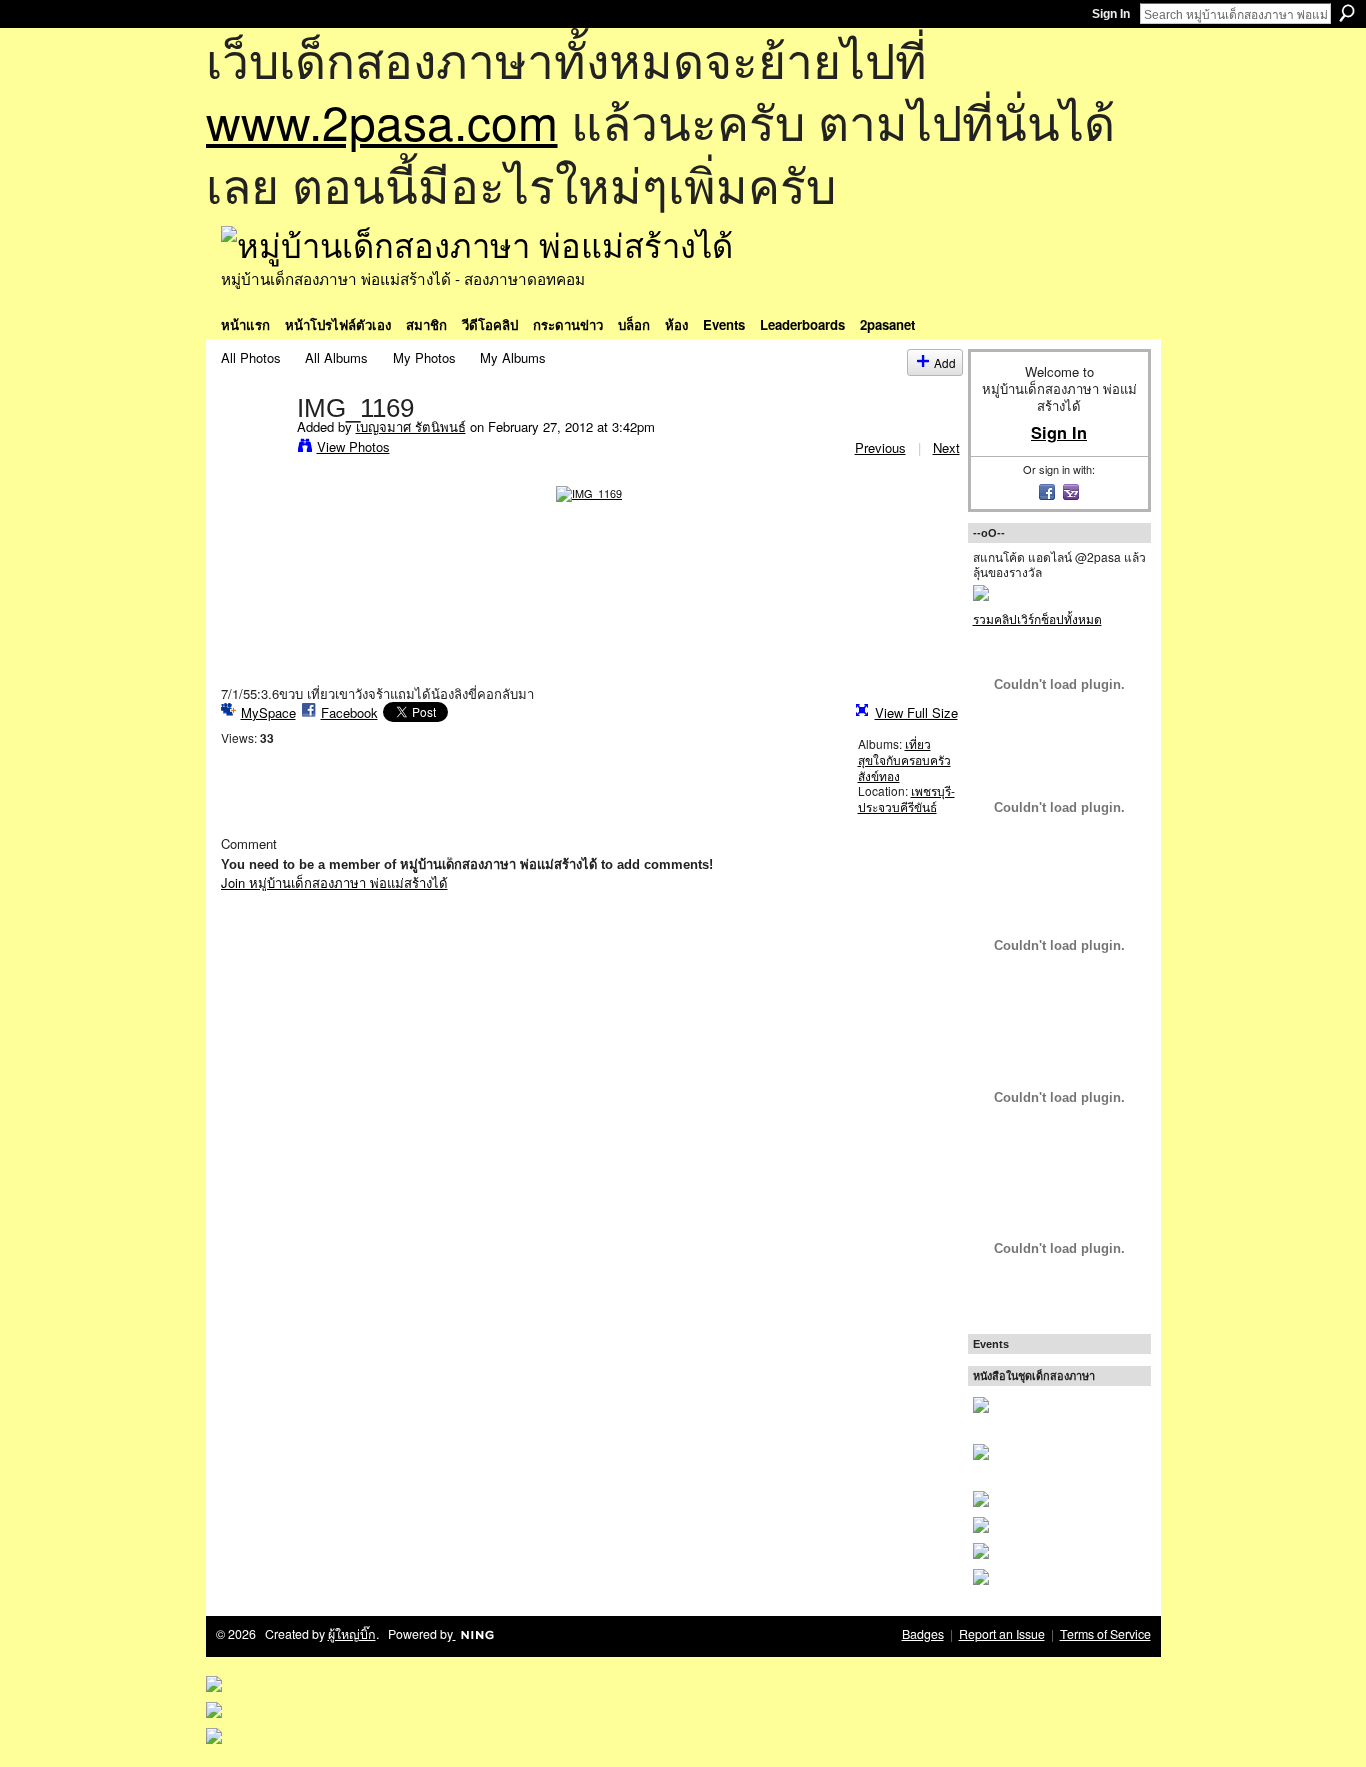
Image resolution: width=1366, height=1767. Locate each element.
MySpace (268, 712)
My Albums (513, 357)
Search (1347, 13)
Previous (880, 447)
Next (946, 447)
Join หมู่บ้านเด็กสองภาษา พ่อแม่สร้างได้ (334, 882)
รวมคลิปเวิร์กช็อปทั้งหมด (1037, 618)
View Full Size (916, 712)
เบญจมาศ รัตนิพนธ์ (411, 426)
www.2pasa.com (382, 120)
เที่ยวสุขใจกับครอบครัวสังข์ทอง (904, 759)
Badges (923, 1634)
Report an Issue (1002, 1634)
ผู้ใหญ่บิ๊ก (352, 1634)
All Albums (336, 357)
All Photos (251, 357)
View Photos (353, 446)
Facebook (349, 712)
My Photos (424, 357)
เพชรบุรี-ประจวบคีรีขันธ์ (906, 798)
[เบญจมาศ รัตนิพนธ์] (253, 449)
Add (945, 362)
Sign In (1111, 14)
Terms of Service (1105, 1634)
